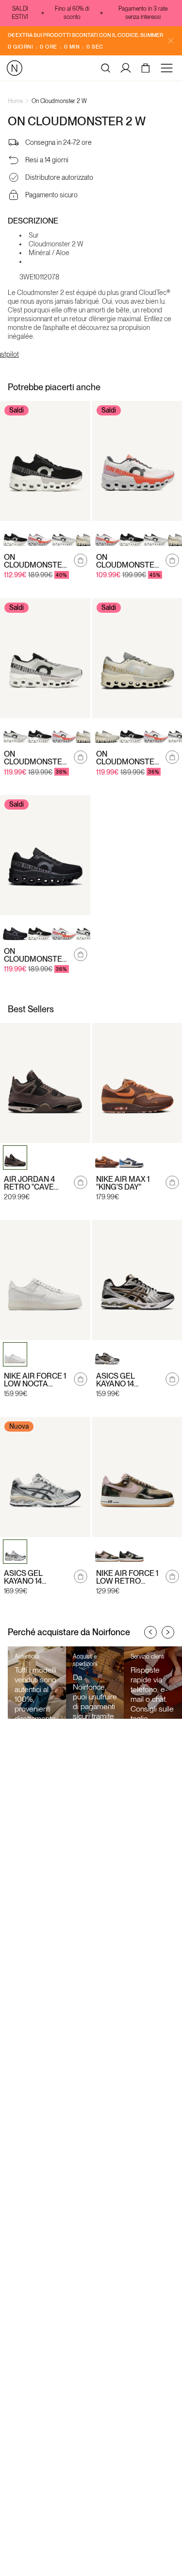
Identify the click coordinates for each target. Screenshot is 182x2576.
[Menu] (168, 68)
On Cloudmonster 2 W (59, 101)
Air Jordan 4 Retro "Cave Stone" (29, 1183)
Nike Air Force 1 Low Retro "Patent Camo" (127, 1577)
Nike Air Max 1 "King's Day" (123, 1183)
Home (15, 101)
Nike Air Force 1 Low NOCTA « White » (35, 1380)
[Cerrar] (171, 41)
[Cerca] (106, 68)
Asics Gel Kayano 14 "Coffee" (116, 1380)
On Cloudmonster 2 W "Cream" (128, 758)
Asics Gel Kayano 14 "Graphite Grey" (37, 1577)
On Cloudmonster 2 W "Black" (36, 955)
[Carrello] (147, 68)
